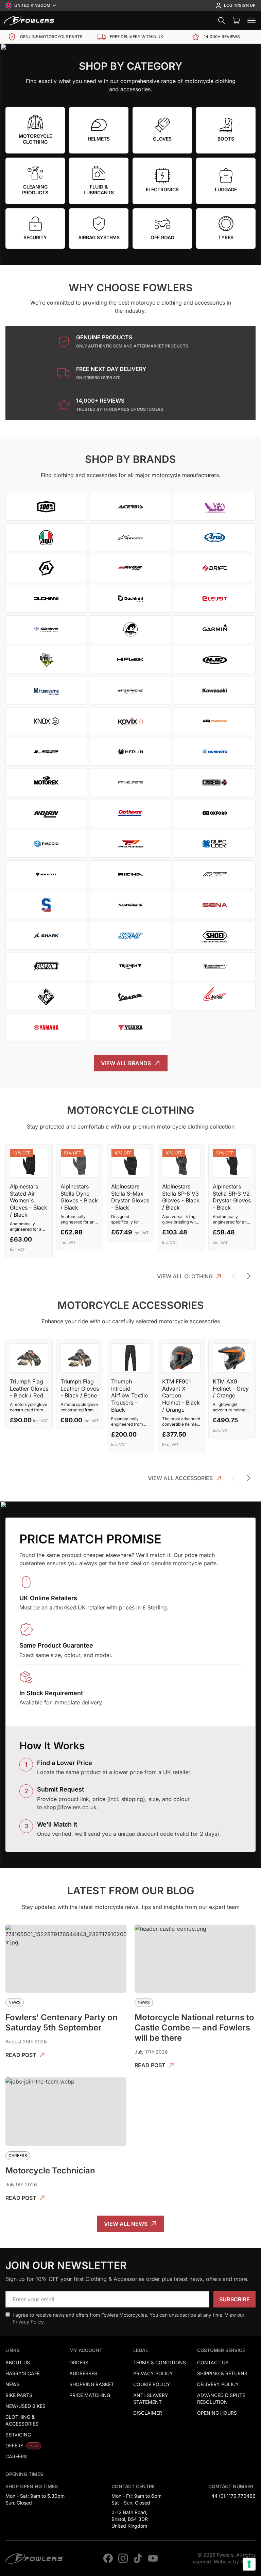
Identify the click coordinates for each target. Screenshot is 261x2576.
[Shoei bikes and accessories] (215, 936)
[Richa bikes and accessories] (130, 874)
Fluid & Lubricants (99, 190)
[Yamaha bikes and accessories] (46, 1027)
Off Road (162, 237)
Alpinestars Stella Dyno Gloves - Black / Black (79, 1197)
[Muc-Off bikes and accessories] (215, 782)
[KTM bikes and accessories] (215, 721)
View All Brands (126, 1063)
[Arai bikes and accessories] (215, 537)
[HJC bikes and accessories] (215, 660)
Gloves (162, 139)
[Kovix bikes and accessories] (130, 721)
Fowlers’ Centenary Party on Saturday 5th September (62, 2022)
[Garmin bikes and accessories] (215, 629)
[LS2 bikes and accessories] (46, 752)
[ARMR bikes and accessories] (46, 568)
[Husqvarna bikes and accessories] (46, 691)
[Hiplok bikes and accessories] (130, 660)
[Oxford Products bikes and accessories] (215, 813)
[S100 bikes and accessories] (46, 905)
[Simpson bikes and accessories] (46, 966)
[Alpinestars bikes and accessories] (130, 537)
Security (35, 237)
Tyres (226, 237)
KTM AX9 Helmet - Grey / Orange (231, 1389)
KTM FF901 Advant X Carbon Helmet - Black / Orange (181, 1396)
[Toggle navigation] (251, 20)
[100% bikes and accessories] (46, 507)
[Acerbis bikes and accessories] (130, 507)
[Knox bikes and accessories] (46, 721)
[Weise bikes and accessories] (215, 997)
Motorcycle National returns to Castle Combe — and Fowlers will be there (194, 2028)
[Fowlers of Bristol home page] (29, 20)
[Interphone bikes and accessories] (130, 691)
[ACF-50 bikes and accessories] (215, 507)
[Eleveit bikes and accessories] (215, 599)
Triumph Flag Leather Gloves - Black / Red (29, 1389)
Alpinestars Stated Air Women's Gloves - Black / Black (29, 1201)
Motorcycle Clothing (35, 139)
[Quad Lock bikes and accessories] (215, 844)
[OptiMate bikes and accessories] (130, 813)
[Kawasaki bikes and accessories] (215, 691)
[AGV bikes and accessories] (46, 537)
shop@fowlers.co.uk (70, 1807)
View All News (126, 2224)
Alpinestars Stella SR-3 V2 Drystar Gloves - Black (232, 1197)
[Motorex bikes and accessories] (46, 782)
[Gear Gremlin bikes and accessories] (46, 660)
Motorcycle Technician (50, 2170)
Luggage (226, 189)
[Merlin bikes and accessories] (130, 752)
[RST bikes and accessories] (215, 874)
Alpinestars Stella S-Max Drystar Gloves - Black (130, 1197)
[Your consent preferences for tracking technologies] (249, 2564)
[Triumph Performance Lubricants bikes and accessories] (215, 966)
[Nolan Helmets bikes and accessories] (46, 813)
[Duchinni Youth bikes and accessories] (130, 599)
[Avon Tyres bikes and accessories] (130, 568)
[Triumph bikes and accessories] (130, 966)
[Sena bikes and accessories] (215, 905)
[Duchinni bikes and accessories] (46, 599)
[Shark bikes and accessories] (46, 936)
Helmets (99, 139)
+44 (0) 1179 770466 (232, 2496)
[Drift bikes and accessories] (215, 568)
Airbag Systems (99, 237)
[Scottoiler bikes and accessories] (130, 905)
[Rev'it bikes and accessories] (46, 874)
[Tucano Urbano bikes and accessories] (46, 997)
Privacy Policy (28, 2322)
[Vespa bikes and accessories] (130, 997)
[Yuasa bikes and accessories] (130, 1027)
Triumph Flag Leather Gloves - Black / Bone (80, 1389)
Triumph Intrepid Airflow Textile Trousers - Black (129, 1396)
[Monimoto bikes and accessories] (215, 752)
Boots (226, 139)
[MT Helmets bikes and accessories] (130, 782)
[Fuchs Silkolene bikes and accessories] (46, 629)
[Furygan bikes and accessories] (130, 629)
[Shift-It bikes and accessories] (130, 936)
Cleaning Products (35, 190)
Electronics (162, 189)
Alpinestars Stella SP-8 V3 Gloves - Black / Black (181, 1197)
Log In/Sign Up (240, 5)
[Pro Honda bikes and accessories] (130, 844)
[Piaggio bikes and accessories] (46, 844)
